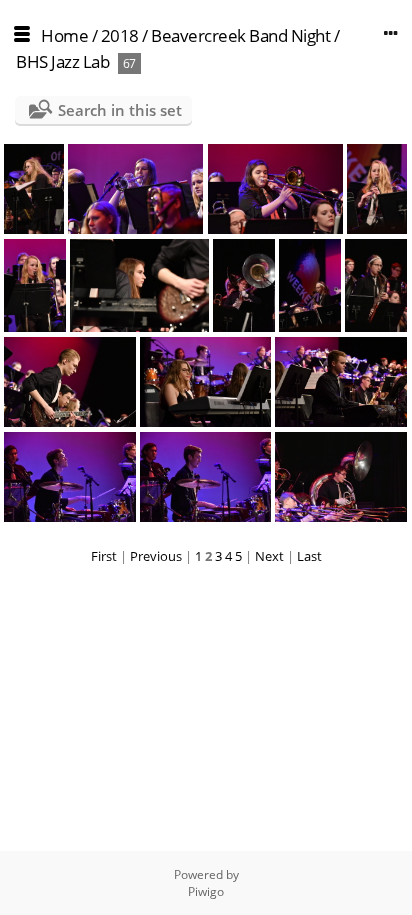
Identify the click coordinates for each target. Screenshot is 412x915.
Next (269, 556)
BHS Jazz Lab (62, 61)
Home (64, 35)
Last (309, 556)
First (104, 556)
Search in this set (120, 110)
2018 (120, 35)
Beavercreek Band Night (240, 35)
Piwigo (206, 891)
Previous (156, 556)
